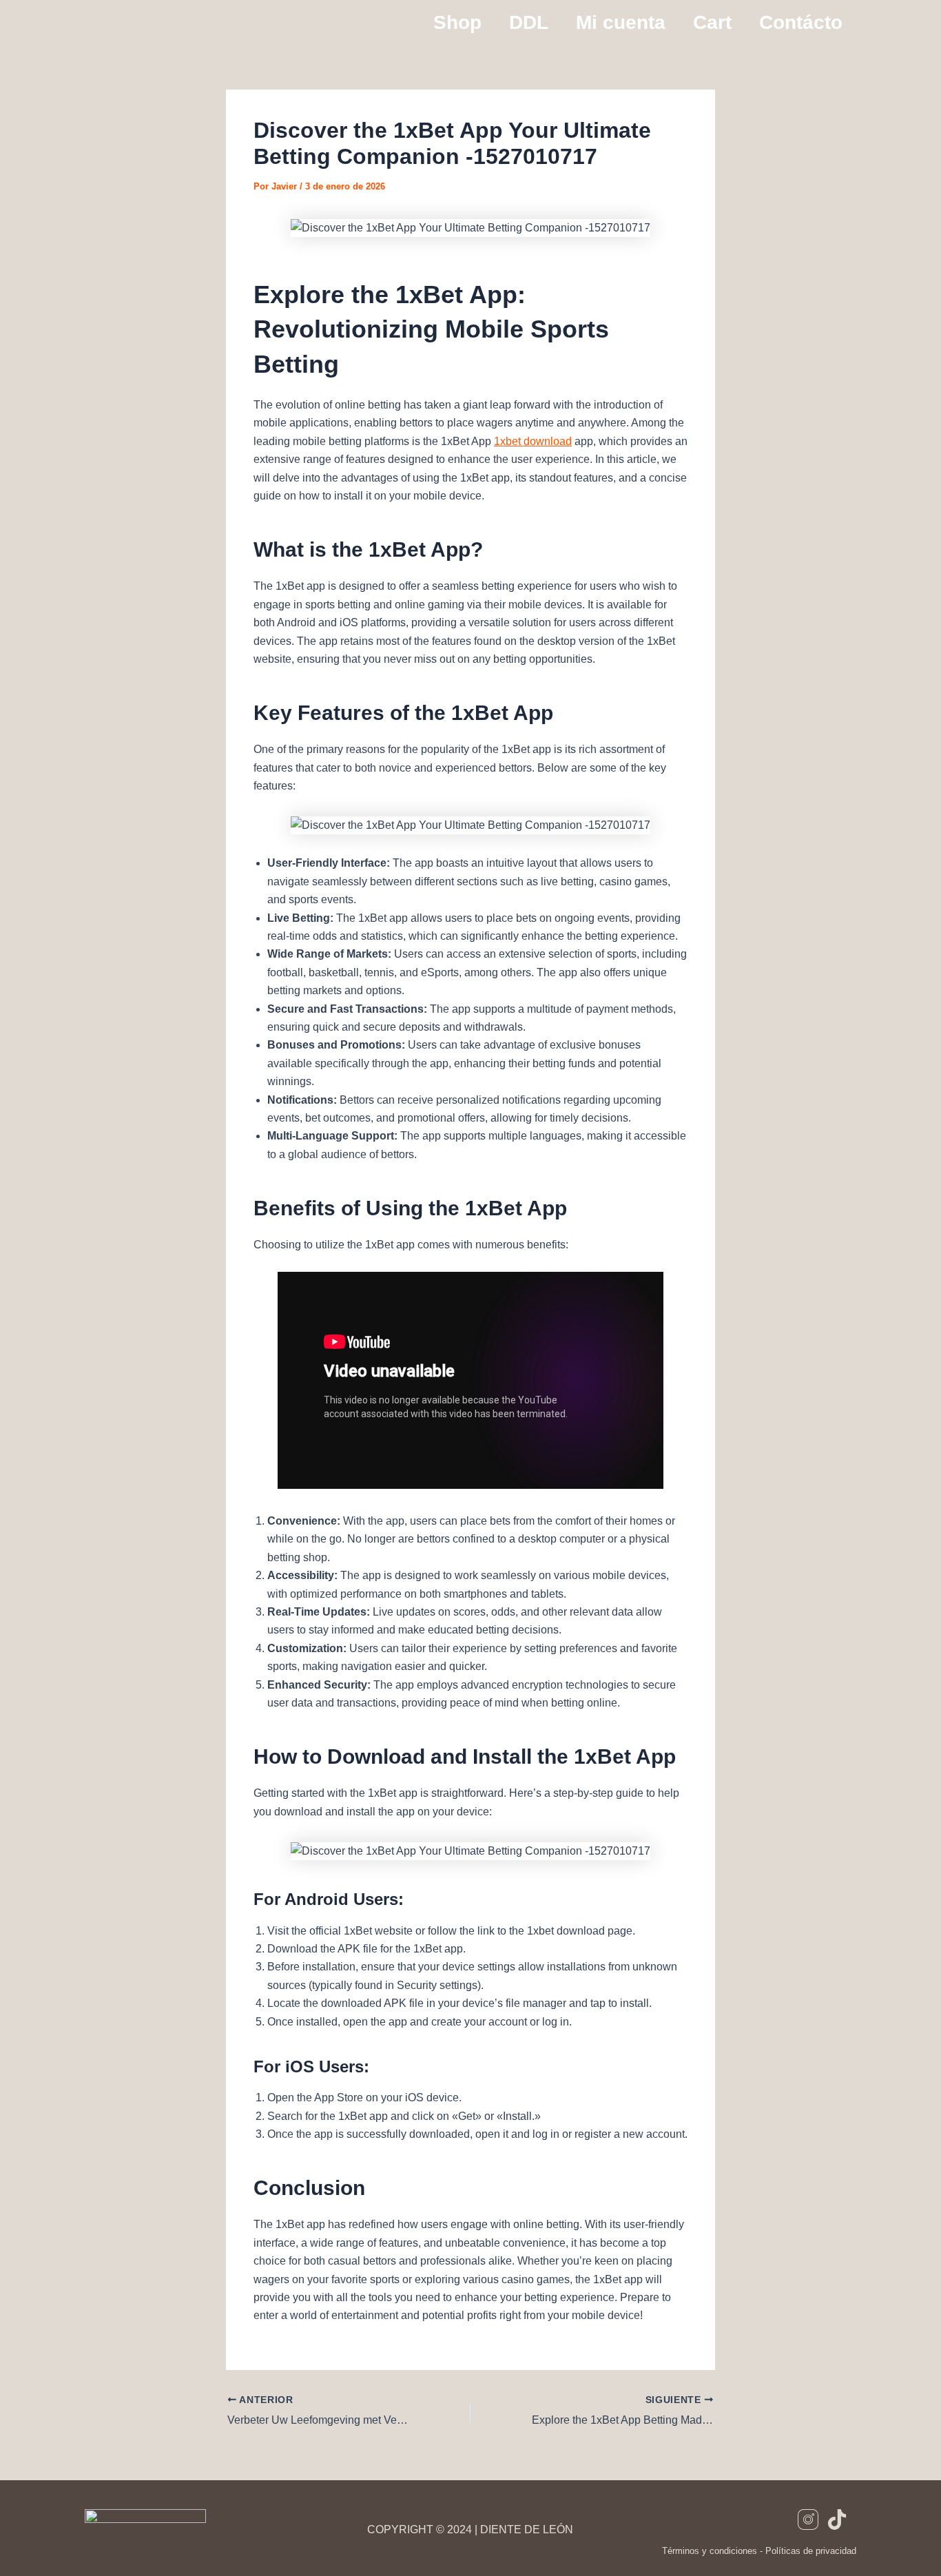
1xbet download (533, 441)
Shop (457, 22)
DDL (529, 22)
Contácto (801, 22)
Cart (712, 22)
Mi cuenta (621, 22)
